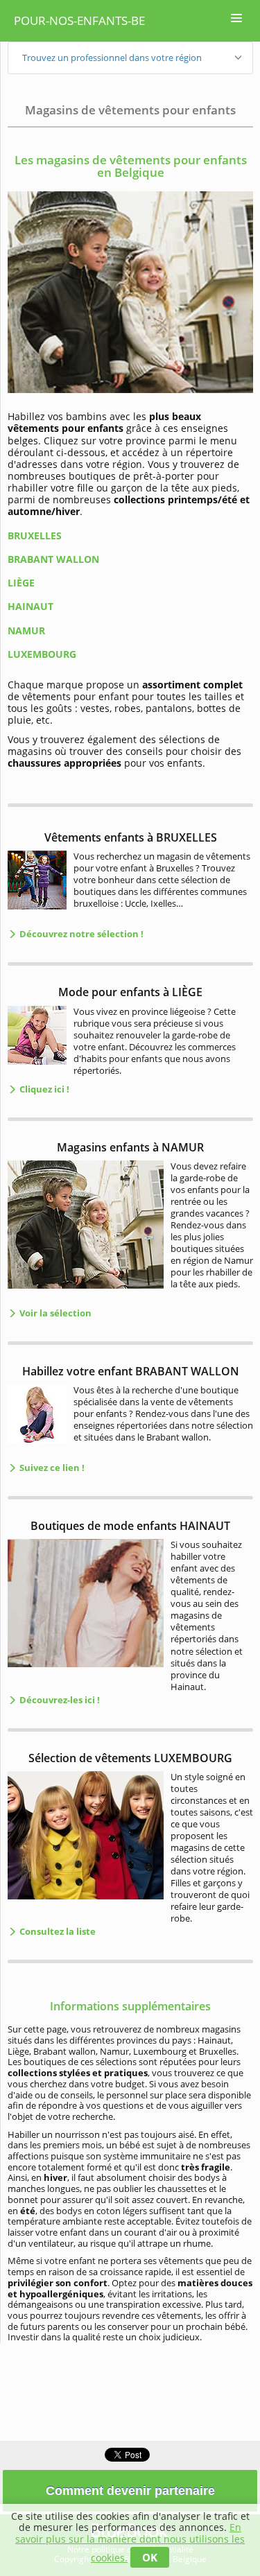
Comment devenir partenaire (130, 2491)
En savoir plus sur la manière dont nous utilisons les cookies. (130, 2542)
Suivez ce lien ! (51, 1468)
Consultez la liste (57, 1931)
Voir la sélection (54, 1313)
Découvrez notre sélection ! (80, 934)
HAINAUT (31, 606)
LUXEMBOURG (42, 654)
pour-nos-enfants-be (79, 20)
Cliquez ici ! (43, 1089)
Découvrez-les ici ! (59, 1700)
